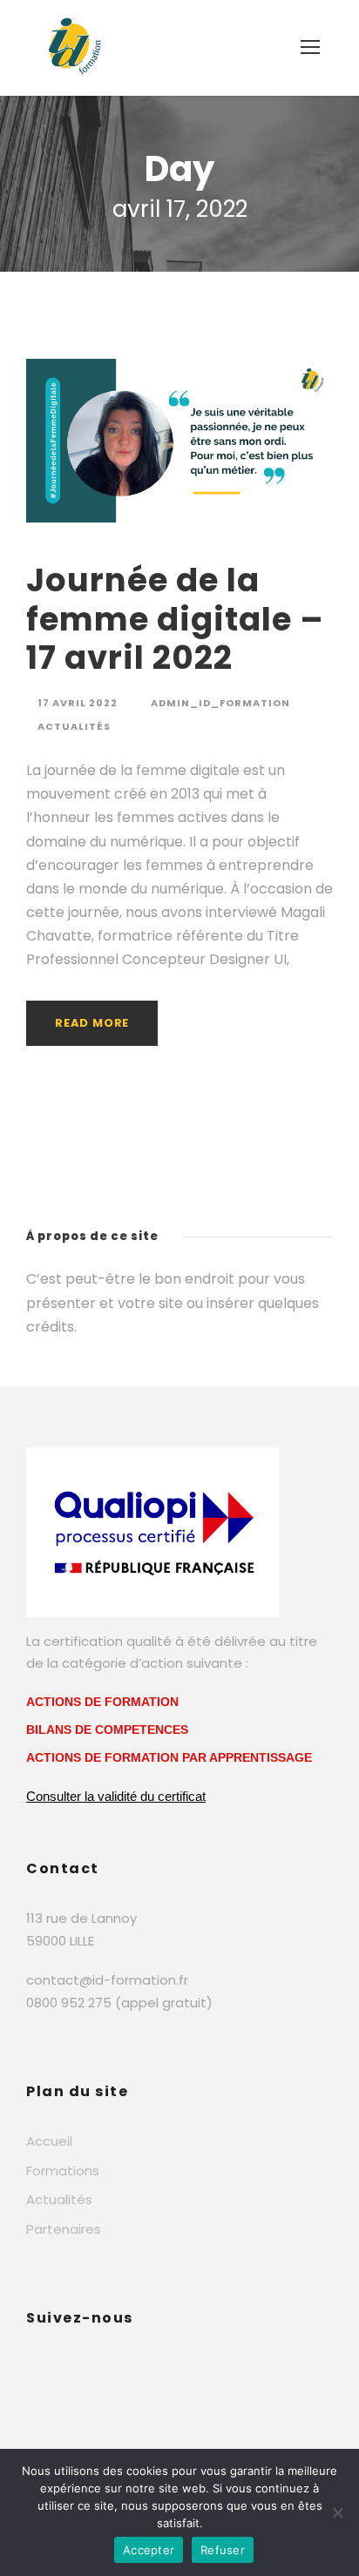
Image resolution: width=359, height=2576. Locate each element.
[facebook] (33, 2367)
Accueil (49, 2141)
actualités (74, 726)
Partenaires (64, 2229)
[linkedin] (68, 2367)
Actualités (59, 2199)
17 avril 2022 (78, 703)
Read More (92, 1023)
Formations (63, 2171)
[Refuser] (337, 2512)
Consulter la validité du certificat (116, 1796)
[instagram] (106, 2367)
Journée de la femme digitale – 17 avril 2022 (175, 619)
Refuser (223, 2550)
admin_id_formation (220, 703)
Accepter (149, 2550)
